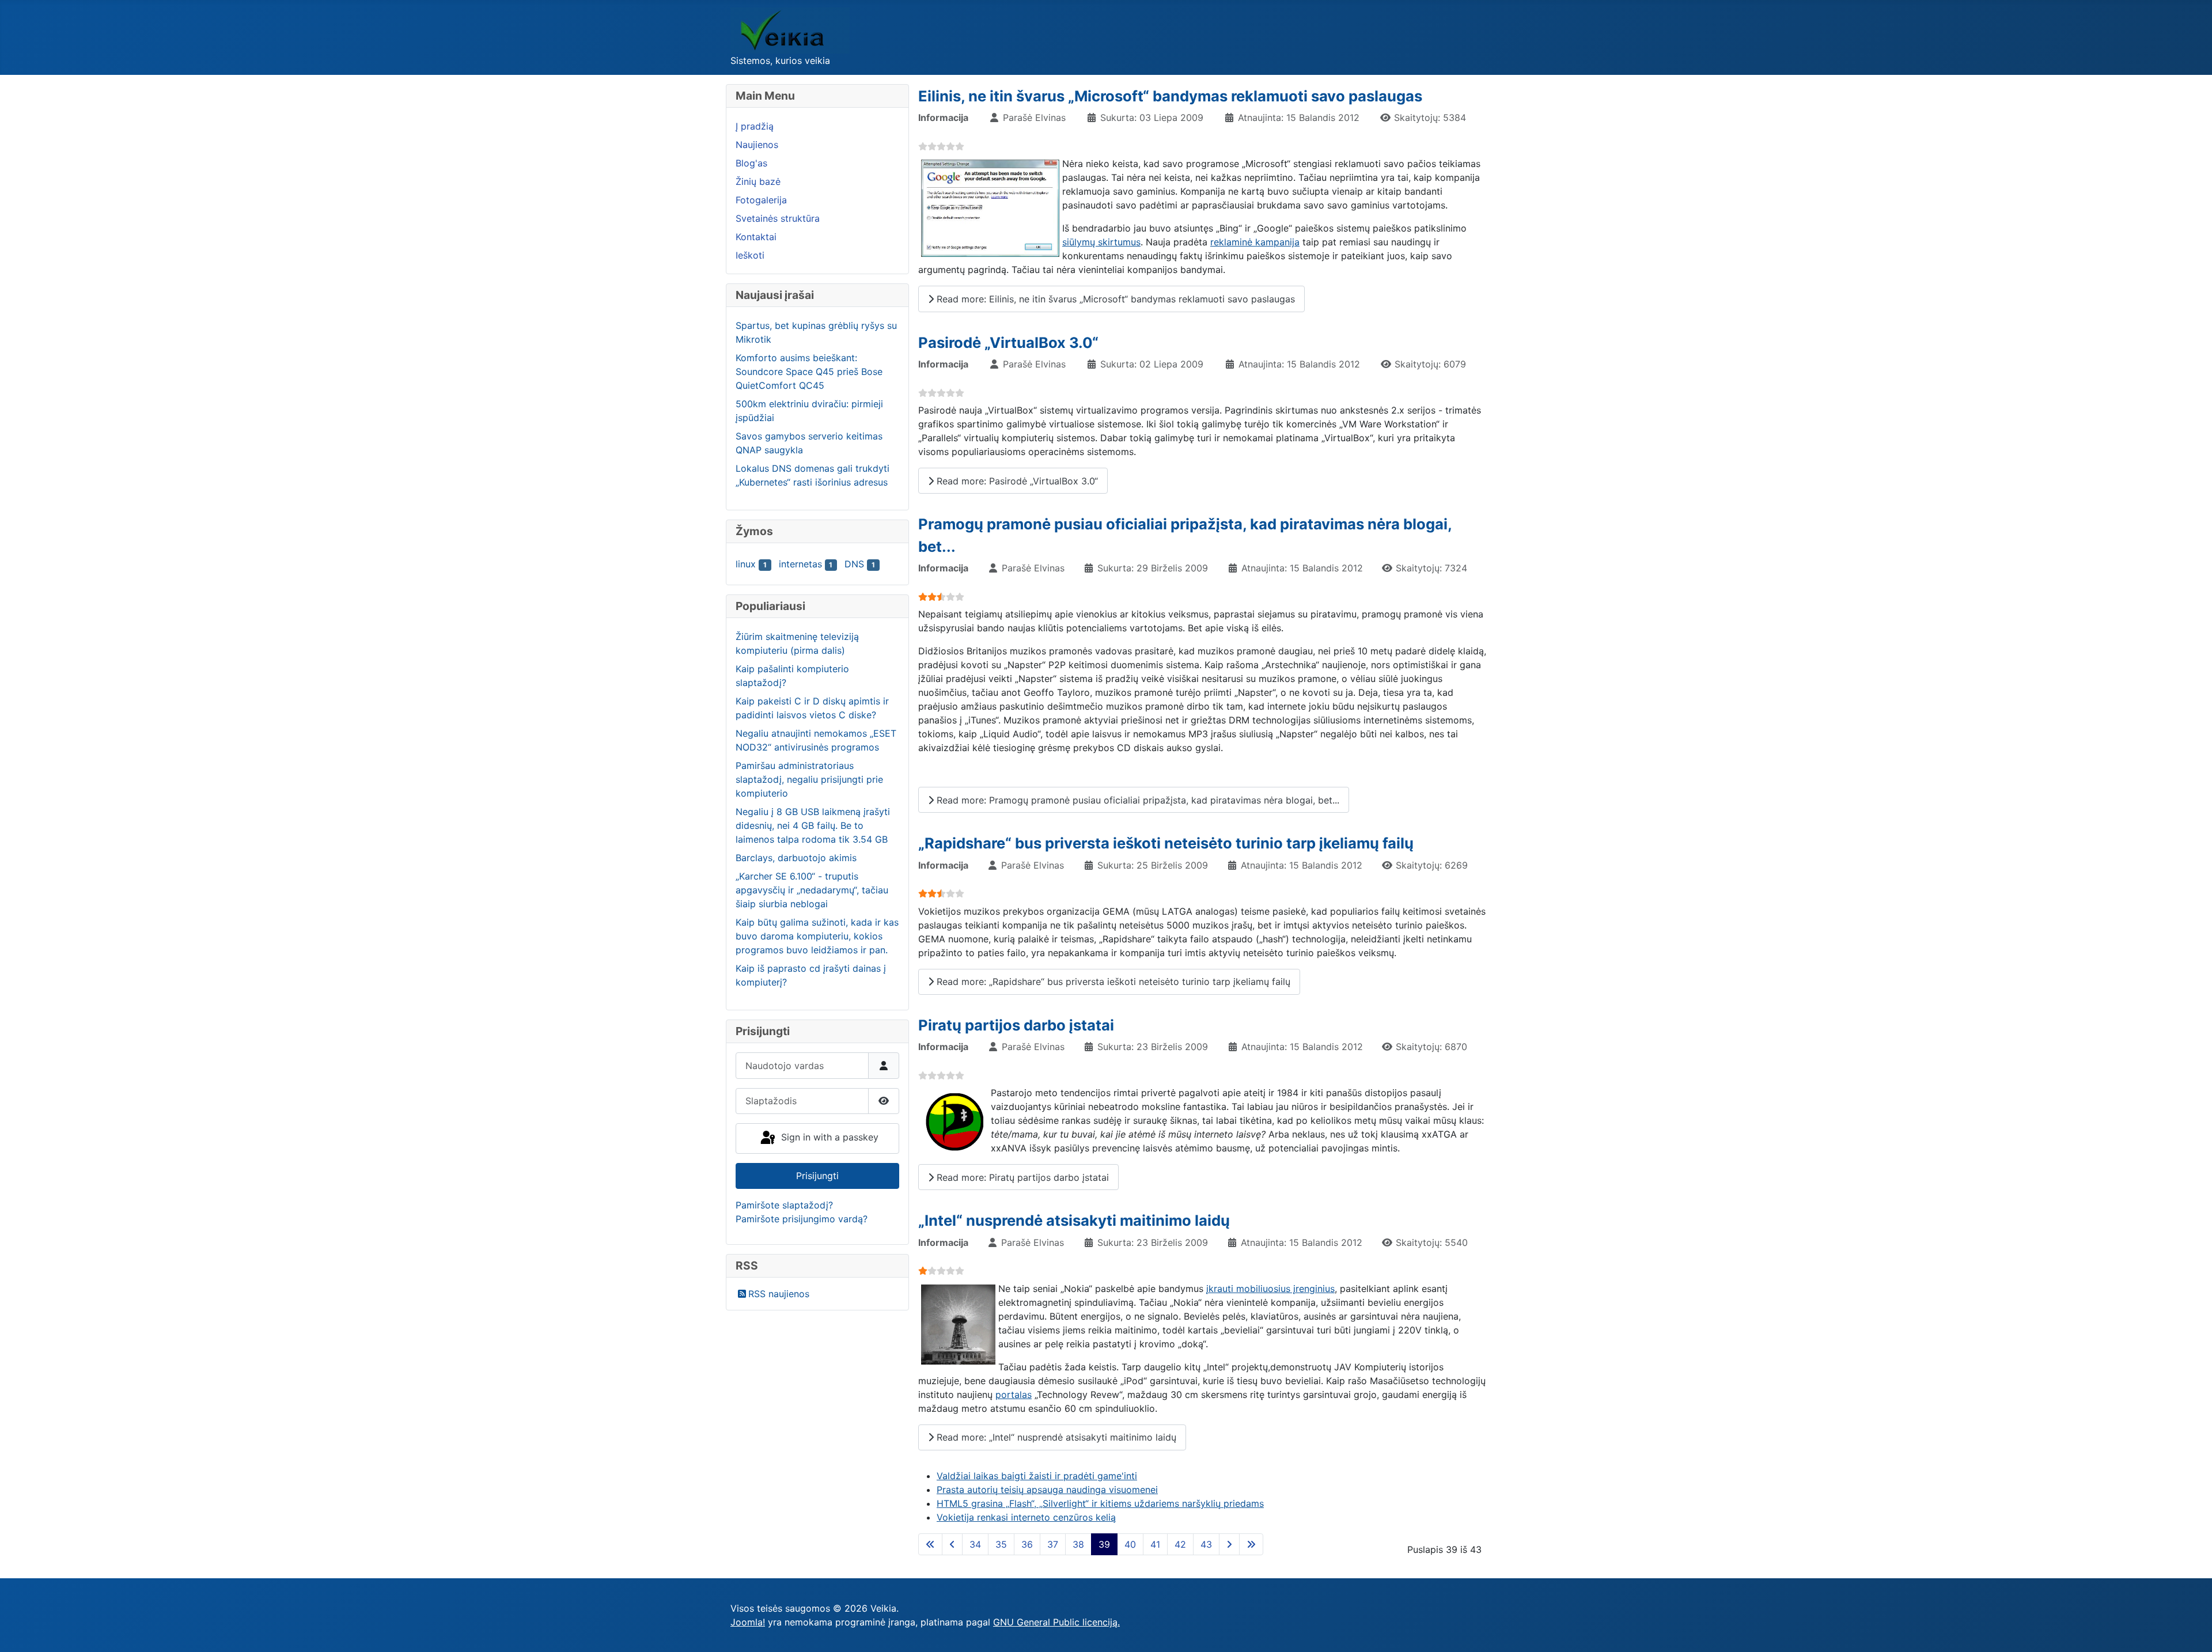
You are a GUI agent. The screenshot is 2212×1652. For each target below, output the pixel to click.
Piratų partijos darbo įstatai (1016, 1025)
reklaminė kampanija (1255, 242)
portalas (1014, 1395)
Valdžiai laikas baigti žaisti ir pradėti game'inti (1037, 1476)
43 (1206, 1544)
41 (1155, 1544)
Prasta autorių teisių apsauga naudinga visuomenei (1047, 1490)
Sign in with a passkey (828, 1137)
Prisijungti (817, 1176)
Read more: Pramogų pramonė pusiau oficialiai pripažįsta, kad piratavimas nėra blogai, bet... (1137, 800)
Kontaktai (756, 237)
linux (746, 564)
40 (1130, 1544)
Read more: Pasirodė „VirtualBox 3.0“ (1016, 481)
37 (1053, 1544)
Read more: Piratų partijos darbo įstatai (1021, 1177)
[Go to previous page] (952, 1544)
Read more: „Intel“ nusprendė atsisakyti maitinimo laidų (1055, 1437)
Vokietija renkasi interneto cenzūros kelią (1026, 1517)
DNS (854, 564)
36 (1027, 1544)
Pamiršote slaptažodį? (784, 1205)
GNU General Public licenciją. (1056, 1622)
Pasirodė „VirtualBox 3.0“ (1008, 342)
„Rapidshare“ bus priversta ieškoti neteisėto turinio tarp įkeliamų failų (1166, 843)
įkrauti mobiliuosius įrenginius (1270, 1289)
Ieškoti (750, 255)
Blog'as (751, 163)
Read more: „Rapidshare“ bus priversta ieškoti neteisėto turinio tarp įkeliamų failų (1112, 982)
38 (1078, 1544)
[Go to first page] (930, 1544)
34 (975, 1544)
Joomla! (748, 1622)
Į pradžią (755, 126)
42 (1180, 1544)
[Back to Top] (2192, 1631)
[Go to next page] (1229, 1544)
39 (1104, 1544)
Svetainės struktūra (778, 218)
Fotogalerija (761, 200)
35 (1001, 1544)
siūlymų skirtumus (1101, 242)
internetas (800, 564)
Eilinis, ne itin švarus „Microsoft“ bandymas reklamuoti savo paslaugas (1170, 96)
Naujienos (757, 145)
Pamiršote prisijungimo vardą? (802, 1219)
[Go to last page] (1251, 1544)
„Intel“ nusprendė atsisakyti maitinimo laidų (1074, 1220)
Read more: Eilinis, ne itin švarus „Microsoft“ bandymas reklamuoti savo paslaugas (1114, 299)
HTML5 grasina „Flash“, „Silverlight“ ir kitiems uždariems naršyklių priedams (1100, 1503)
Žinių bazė (758, 181)
